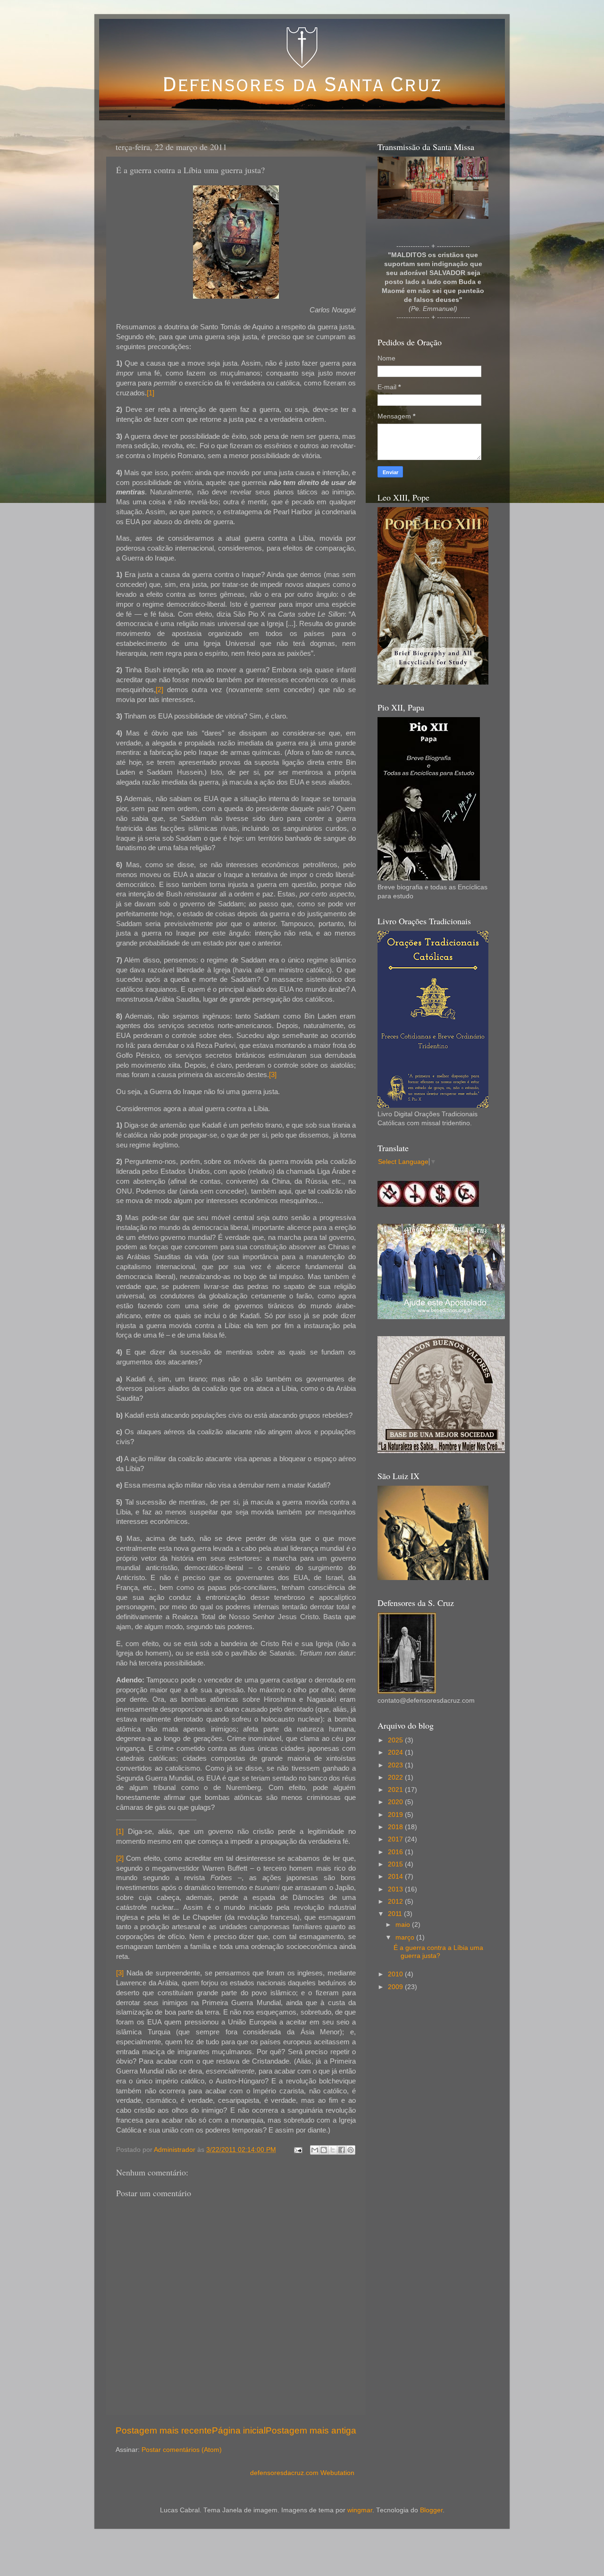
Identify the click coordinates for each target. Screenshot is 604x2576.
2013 (396, 1889)
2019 (396, 1815)
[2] (159, 690)
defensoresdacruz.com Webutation (302, 2473)
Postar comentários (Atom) (182, 2450)
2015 (396, 1864)
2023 (396, 1765)
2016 (396, 1852)
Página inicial (239, 2430)
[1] (151, 393)
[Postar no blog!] (324, 2150)
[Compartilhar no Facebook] (342, 2150)
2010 (396, 1974)
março (406, 1937)
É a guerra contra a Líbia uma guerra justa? (438, 1952)
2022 (396, 1777)
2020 (396, 1802)
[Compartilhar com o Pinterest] (351, 2150)
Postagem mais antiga (311, 2430)
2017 (396, 1839)
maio (404, 1925)
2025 (396, 1740)
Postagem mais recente (164, 2430)
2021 (396, 1790)
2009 (396, 1987)
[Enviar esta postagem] (298, 2150)
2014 (396, 1877)
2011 (396, 1914)
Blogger (431, 2510)
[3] (273, 1075)
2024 (396, 1752)
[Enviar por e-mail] (315, 2150)
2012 (396, 1902)
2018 (396, 1827)
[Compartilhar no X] (333, 2150)
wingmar (360, 2510)
